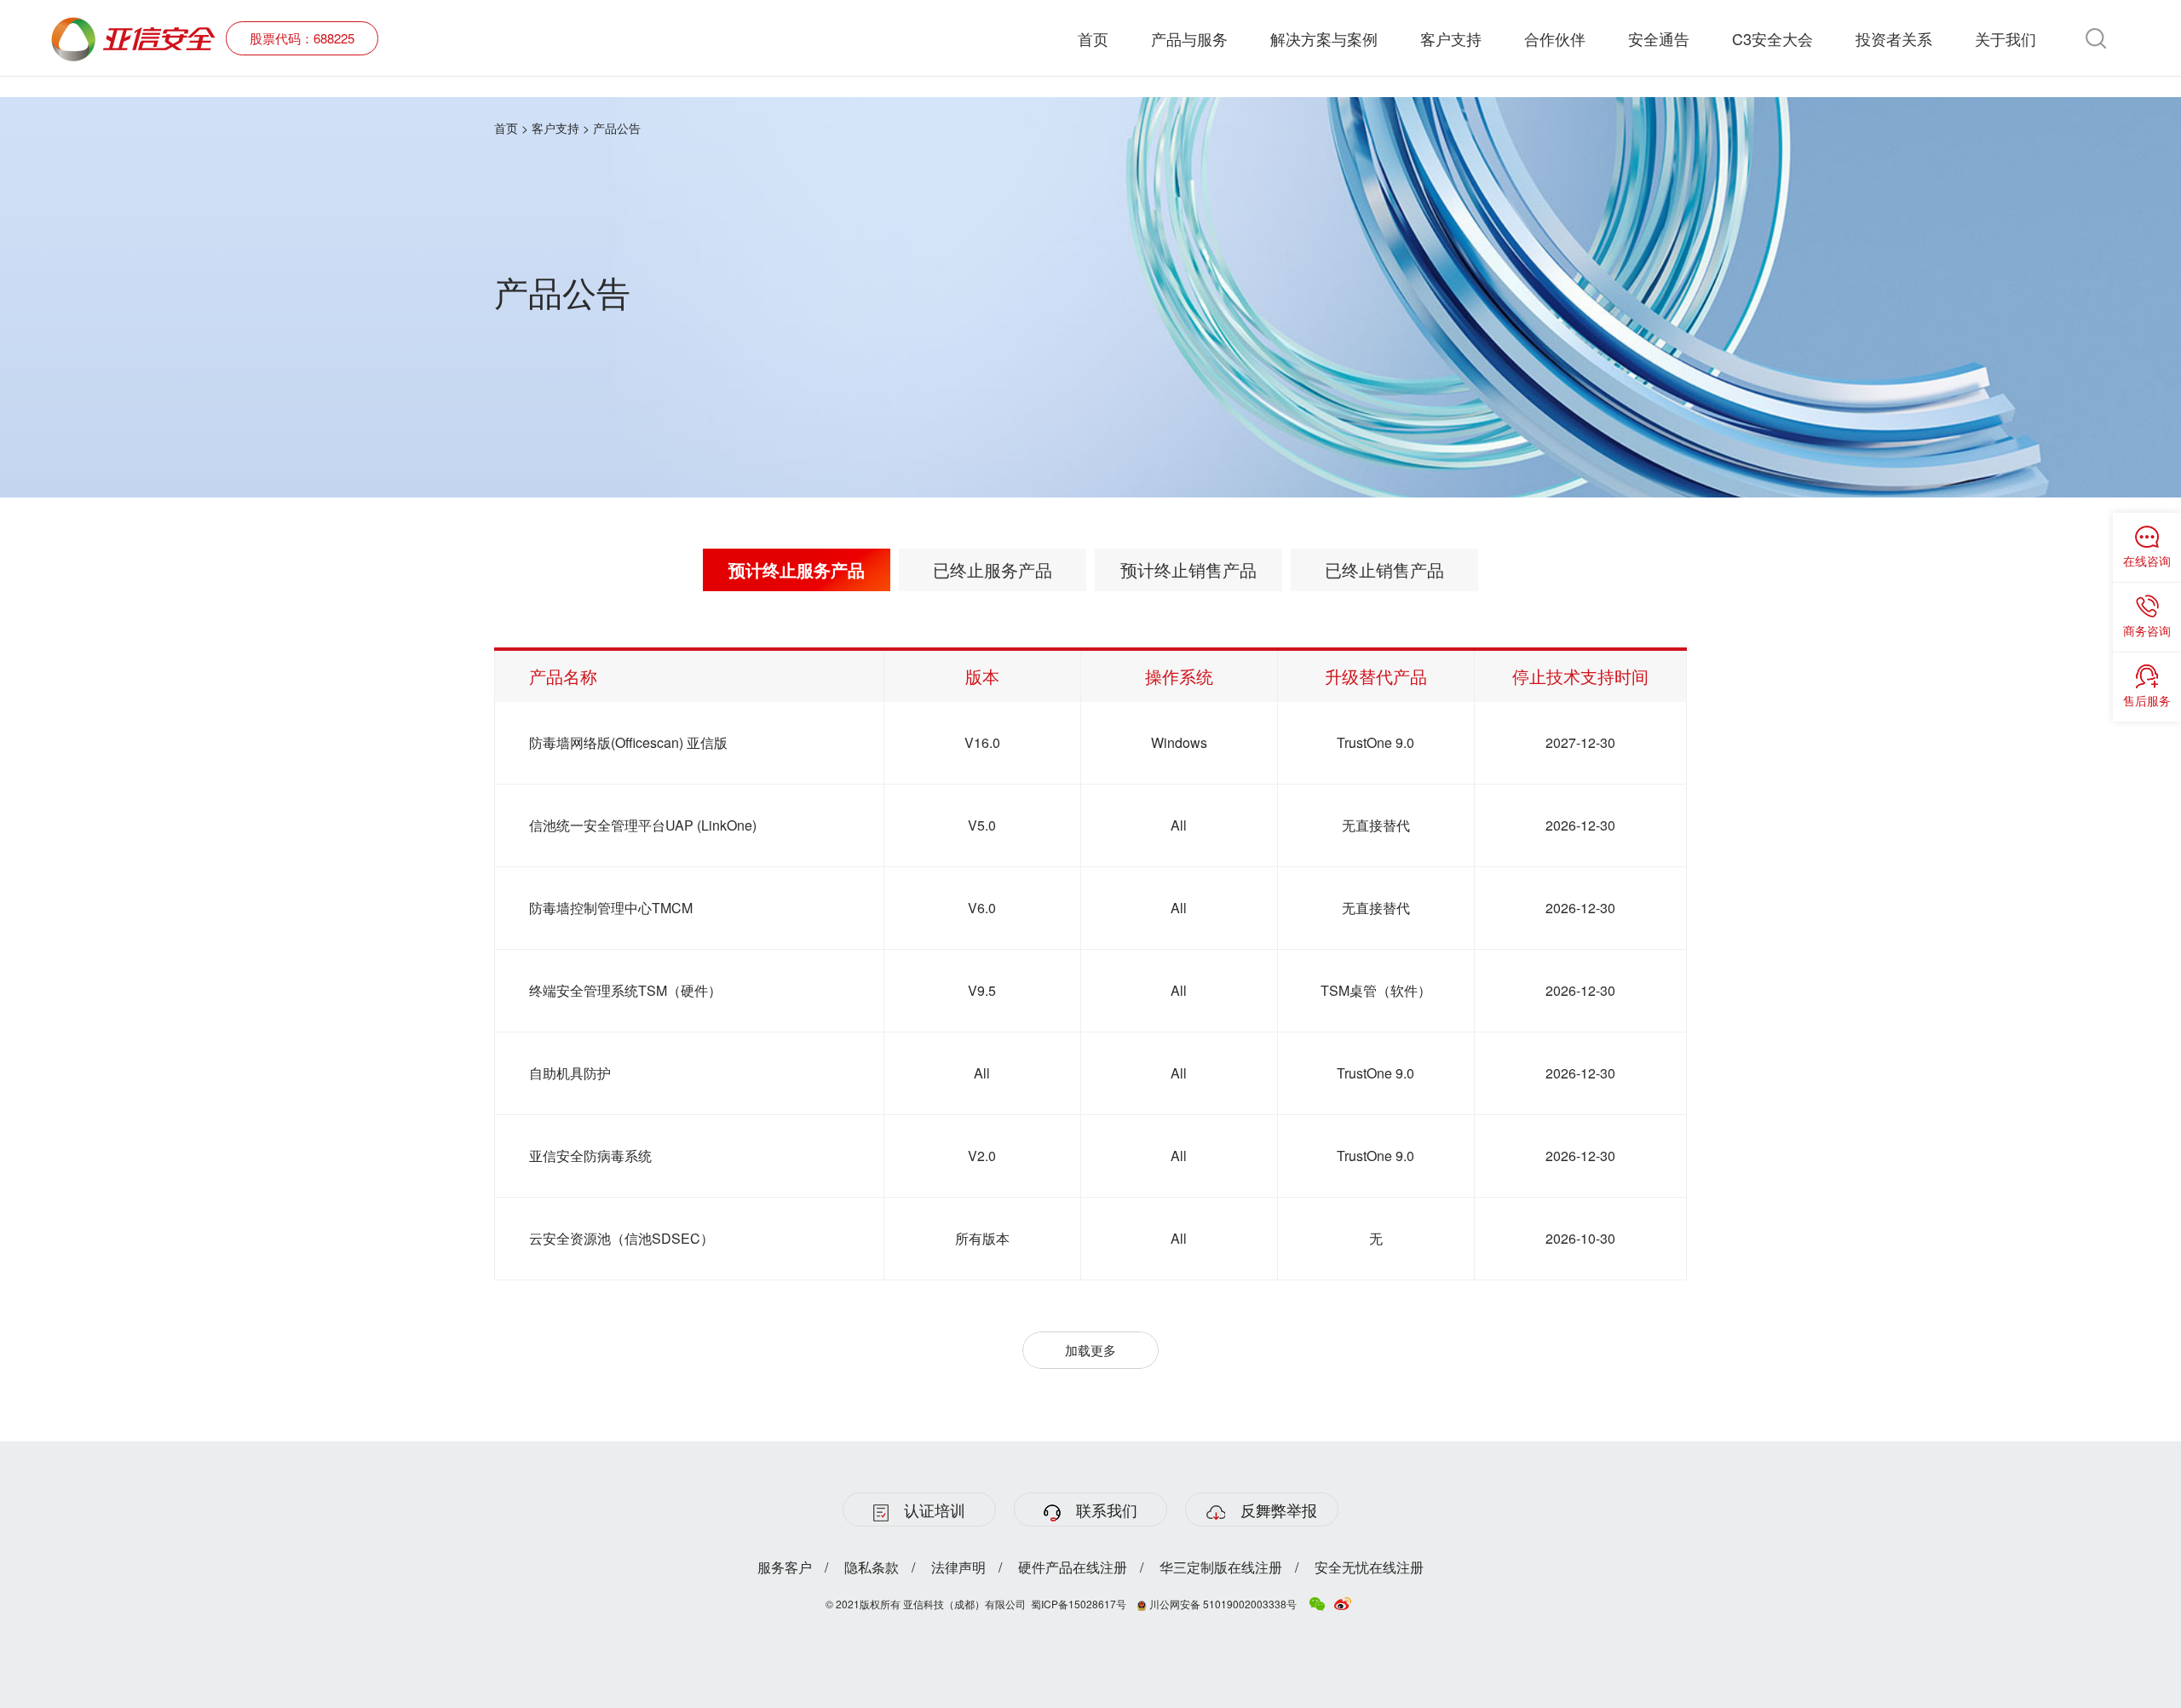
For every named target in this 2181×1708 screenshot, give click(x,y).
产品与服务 (1189, 38)
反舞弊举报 (1279, 1510)
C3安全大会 (1772, 38)
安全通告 (1659, 38)
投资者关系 (1894, 38)
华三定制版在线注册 (1221, 1567)
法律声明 (958, 1567)
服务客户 (785, 1567)
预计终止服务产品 (797, 569)
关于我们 (2005, 38)
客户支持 (1451, 38)
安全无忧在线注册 (1369, 1567)
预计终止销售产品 (1188, 569)
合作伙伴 (1555, 38)
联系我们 (1107, 1510)
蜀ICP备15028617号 (1079, 1604)
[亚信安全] (134, 27)
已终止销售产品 (1384, 569)
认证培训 (935, 1510)
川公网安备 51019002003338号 (1222, 1604)
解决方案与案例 (1324, 38)
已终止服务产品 (993, 569)
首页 (1093, 38)
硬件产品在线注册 (1073, 1567)
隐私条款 (872, 1567)
